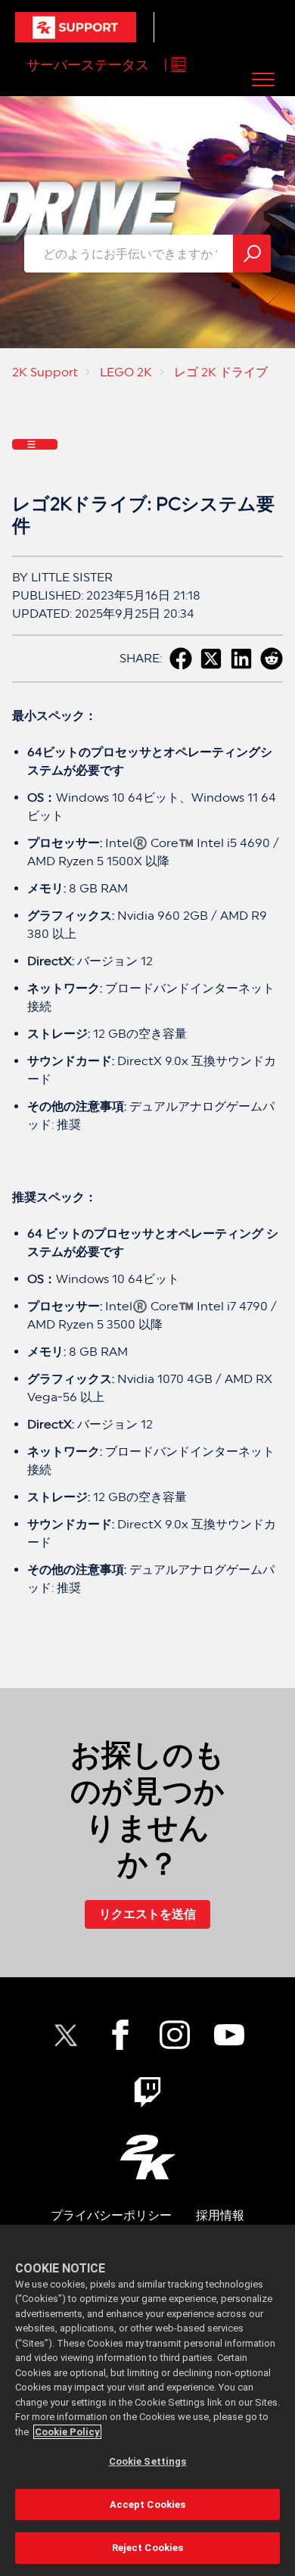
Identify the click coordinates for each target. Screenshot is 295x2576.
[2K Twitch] (147, 2092)
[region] (147, 2400)
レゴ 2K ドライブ (221, 372)
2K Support (45, 372)
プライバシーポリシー (111, 2215)
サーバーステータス (88, 65)
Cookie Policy (67, 2432)
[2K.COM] (148, 2157)
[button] (264, 79)
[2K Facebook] (120, 2035)
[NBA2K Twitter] (66, 2035)
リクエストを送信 (147, 1914)
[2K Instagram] (175, 2035)
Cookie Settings (148, 2461)
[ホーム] (76, 27)
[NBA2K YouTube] (229, 2035)
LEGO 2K (126, 372)
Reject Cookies (148, 2548)
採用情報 (220, 2215)
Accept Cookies (148, 2504)
